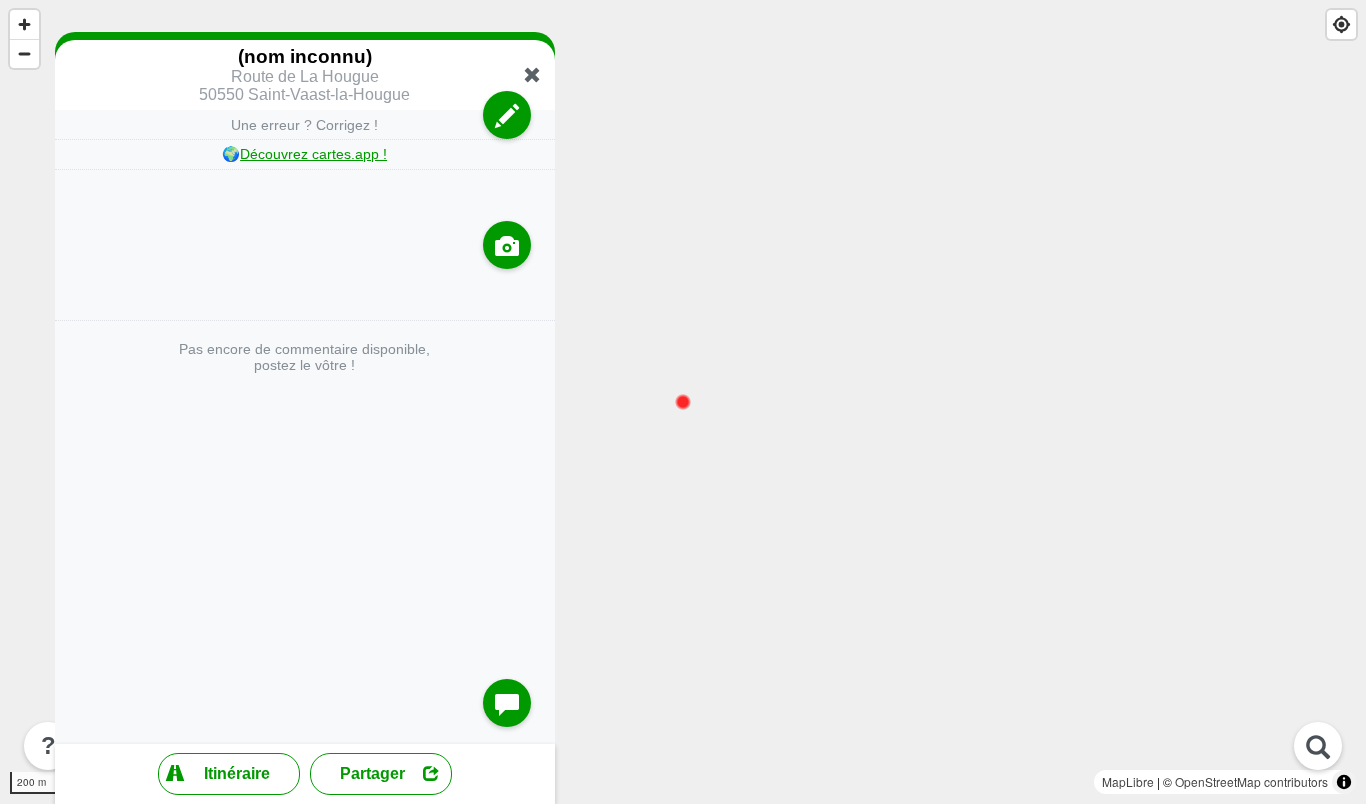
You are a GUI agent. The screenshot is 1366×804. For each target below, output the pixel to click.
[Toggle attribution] (1344, 782)
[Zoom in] (24, 24)
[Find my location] (1341, 24)
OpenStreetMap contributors (1251, 781)
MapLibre (1128, 781)
